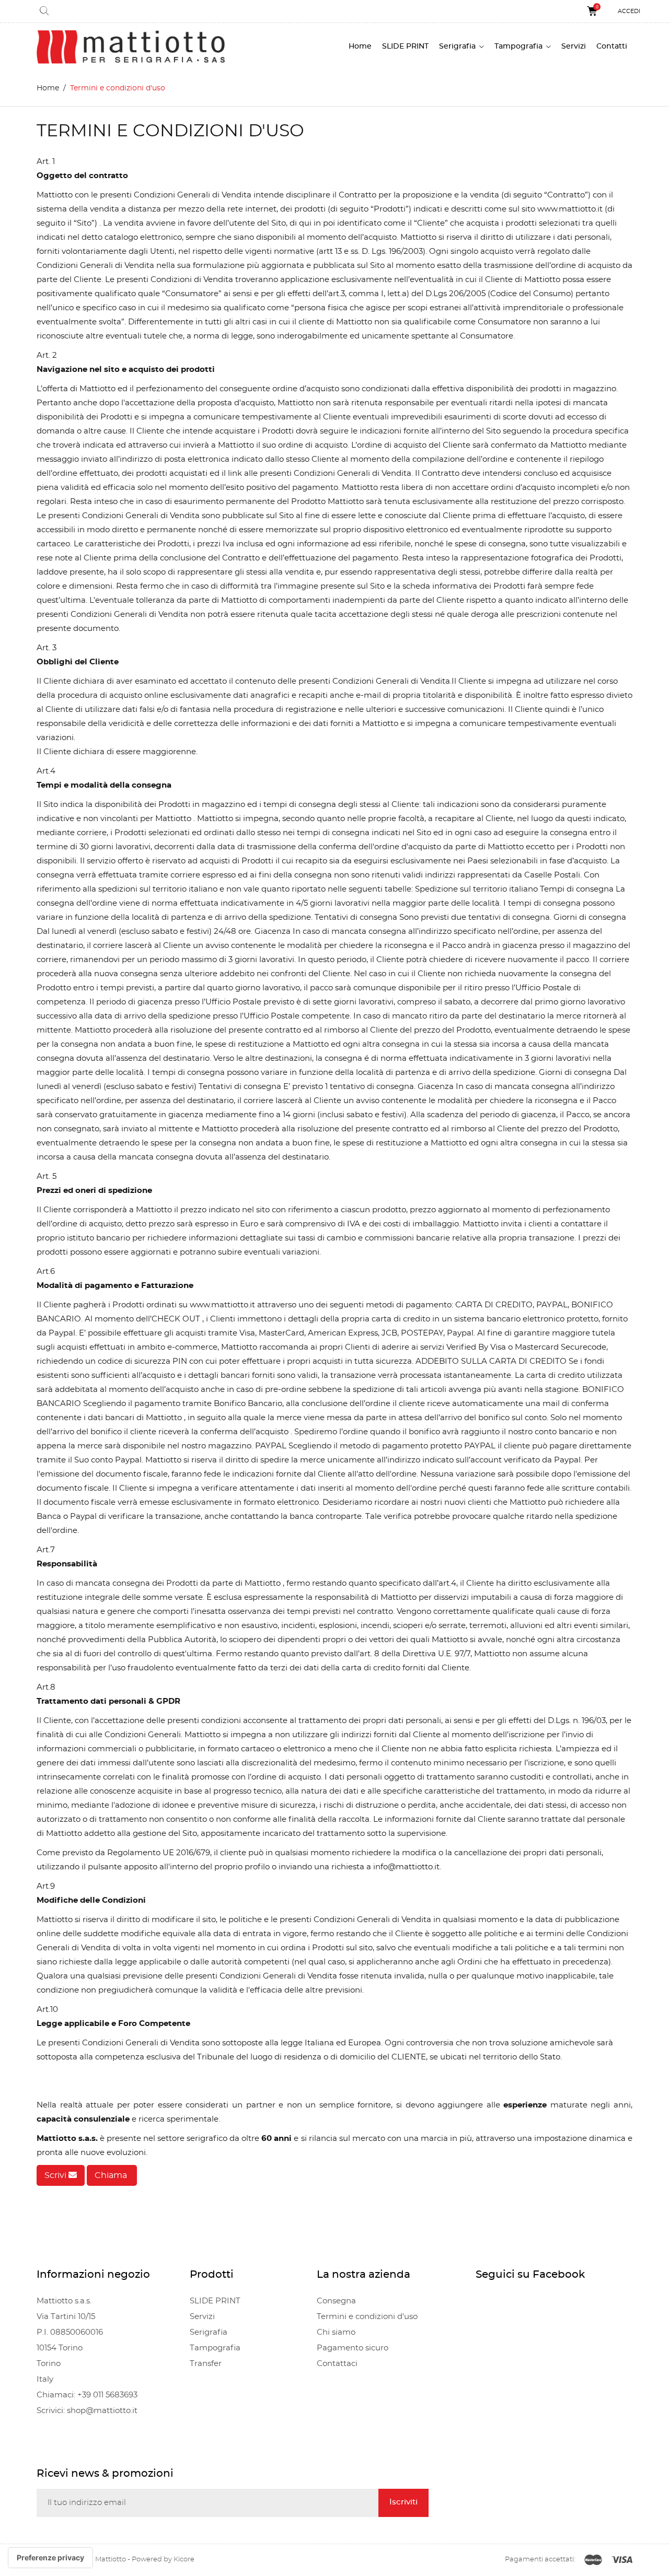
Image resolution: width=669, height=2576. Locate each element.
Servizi (574, 46)
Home (360, 46)
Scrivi (56, 2175)
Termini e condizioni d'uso (367, 2317)
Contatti (612, 46)
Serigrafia (458, 46)
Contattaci (337, 2364)
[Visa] (622, 2560)
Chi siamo (336, 2332)
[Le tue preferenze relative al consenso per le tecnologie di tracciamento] (50, 2558)
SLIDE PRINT (405, 46)
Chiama (112, 2175)
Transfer (206, 2364)
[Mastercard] (593, 2560)
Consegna (336, 2301)
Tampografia (520, 46)
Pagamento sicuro (353, 2348)
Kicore (184, 2560)
